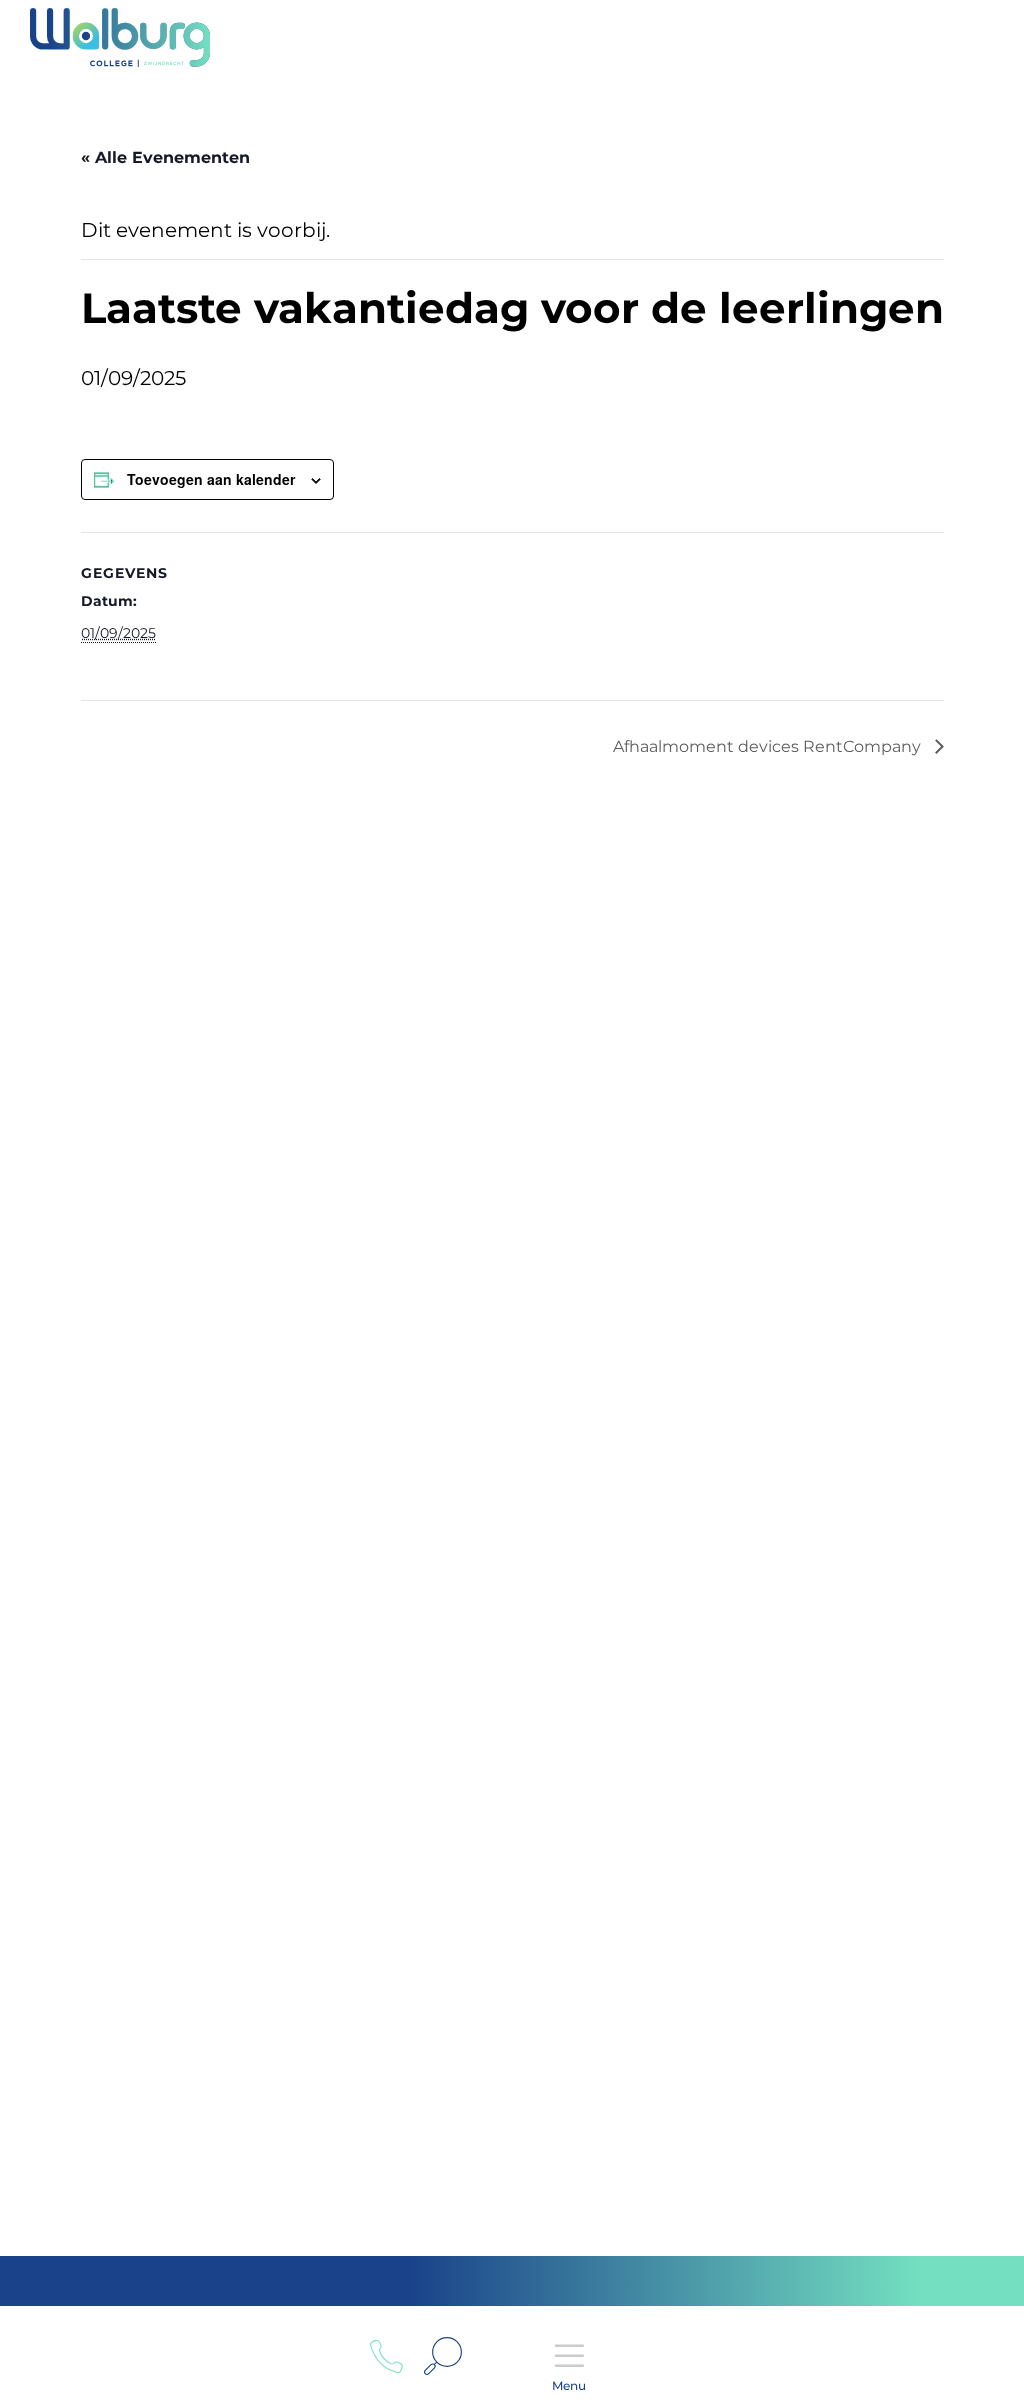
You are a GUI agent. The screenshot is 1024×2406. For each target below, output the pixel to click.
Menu (569, 2385)
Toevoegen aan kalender (211, 479)
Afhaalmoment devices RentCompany (769, 746)
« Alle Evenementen (165, 157)
